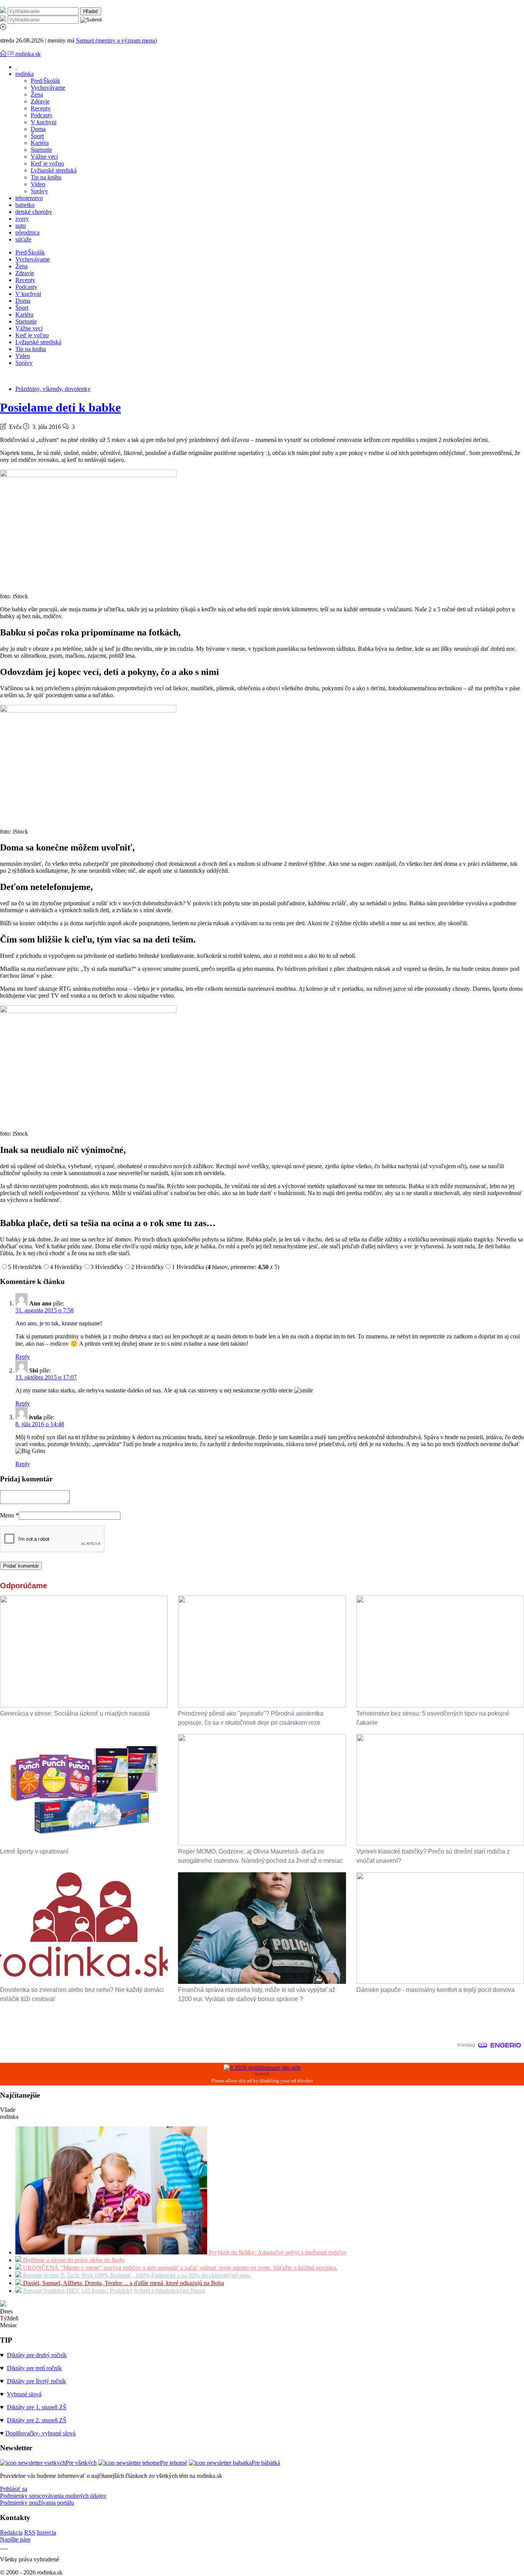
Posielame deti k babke (60, 407)
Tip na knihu (46, 177)
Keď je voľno (47, 163)
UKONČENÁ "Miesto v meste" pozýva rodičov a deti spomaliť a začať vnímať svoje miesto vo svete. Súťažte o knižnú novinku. (180, 2268)
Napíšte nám (15, 2539)
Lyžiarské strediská (54, 170)
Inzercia (46, 2532)
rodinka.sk (28, 54)
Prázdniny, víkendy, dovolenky (53, 389)
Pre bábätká (266, 2463)
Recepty (41, 108)
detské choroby (34, 212)
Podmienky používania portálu (37, 2503)
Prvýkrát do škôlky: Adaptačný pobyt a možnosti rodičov (277, 2252)
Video (38, 184)
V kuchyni (44, 122)
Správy (39, 191)
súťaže (23, 239)
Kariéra (40, 143)
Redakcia (11, 2532)
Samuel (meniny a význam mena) (116, 40)
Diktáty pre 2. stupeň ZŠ (37, 2420)
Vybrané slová (24, 2394)
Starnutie (41, 150)
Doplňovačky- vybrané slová (40, 2433)
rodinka (25, 74)
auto (21, 226)
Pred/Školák (45, 81)
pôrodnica (27, 232)
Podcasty (42, 115)
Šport (37, 136)
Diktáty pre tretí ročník (34, 2368)
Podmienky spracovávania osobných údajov (53, 2496)
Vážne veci (44, 157)
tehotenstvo (29, 198)
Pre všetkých (81, 2463)
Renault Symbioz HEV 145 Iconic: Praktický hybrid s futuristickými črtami (113, 2291)
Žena (37, 94)
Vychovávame (48, 88)
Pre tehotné (174, 2463)
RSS (30, 2532)
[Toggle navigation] (4, 54)
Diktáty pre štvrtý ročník (36, 2381)
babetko (25, 205)
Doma (38, 129)
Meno (9, 1515)
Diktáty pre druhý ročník (37, 2355)
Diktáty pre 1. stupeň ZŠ (37, 2407)
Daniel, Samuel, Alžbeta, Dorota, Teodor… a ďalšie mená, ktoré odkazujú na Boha (123, 2283)
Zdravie (40, 101)
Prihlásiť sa (14, 2489)
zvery (22, 219)
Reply (23, 1357)
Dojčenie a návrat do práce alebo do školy (73, 2260)
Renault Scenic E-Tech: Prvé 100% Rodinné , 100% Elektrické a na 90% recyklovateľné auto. (136, 2275)
